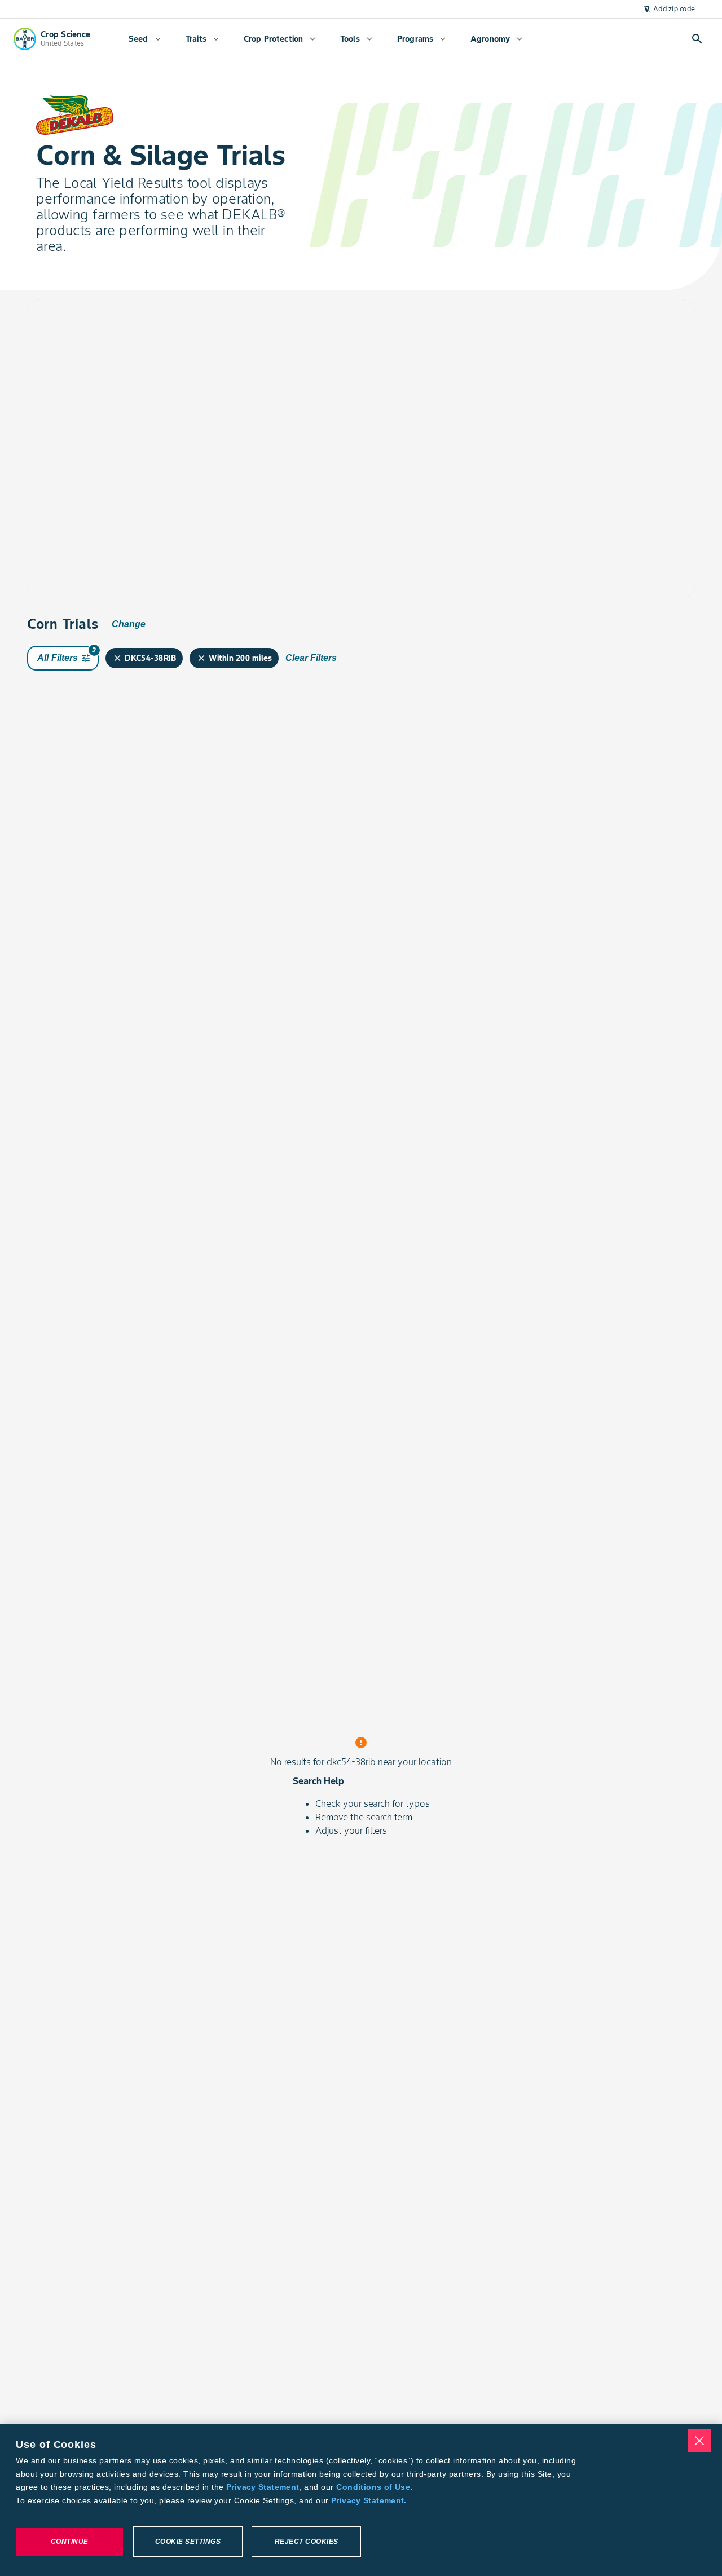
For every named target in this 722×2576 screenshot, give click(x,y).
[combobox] (133, 335)
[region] (361, 2500)
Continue (70, 2542)
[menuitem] (145, 39)
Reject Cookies (307, 2542)
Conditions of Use (373, 2487)
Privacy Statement (263, 2487)
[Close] (699, 2441)
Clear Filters (311, 658)
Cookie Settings (188, 2542)
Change (129, 624)
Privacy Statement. (369, 2500)
